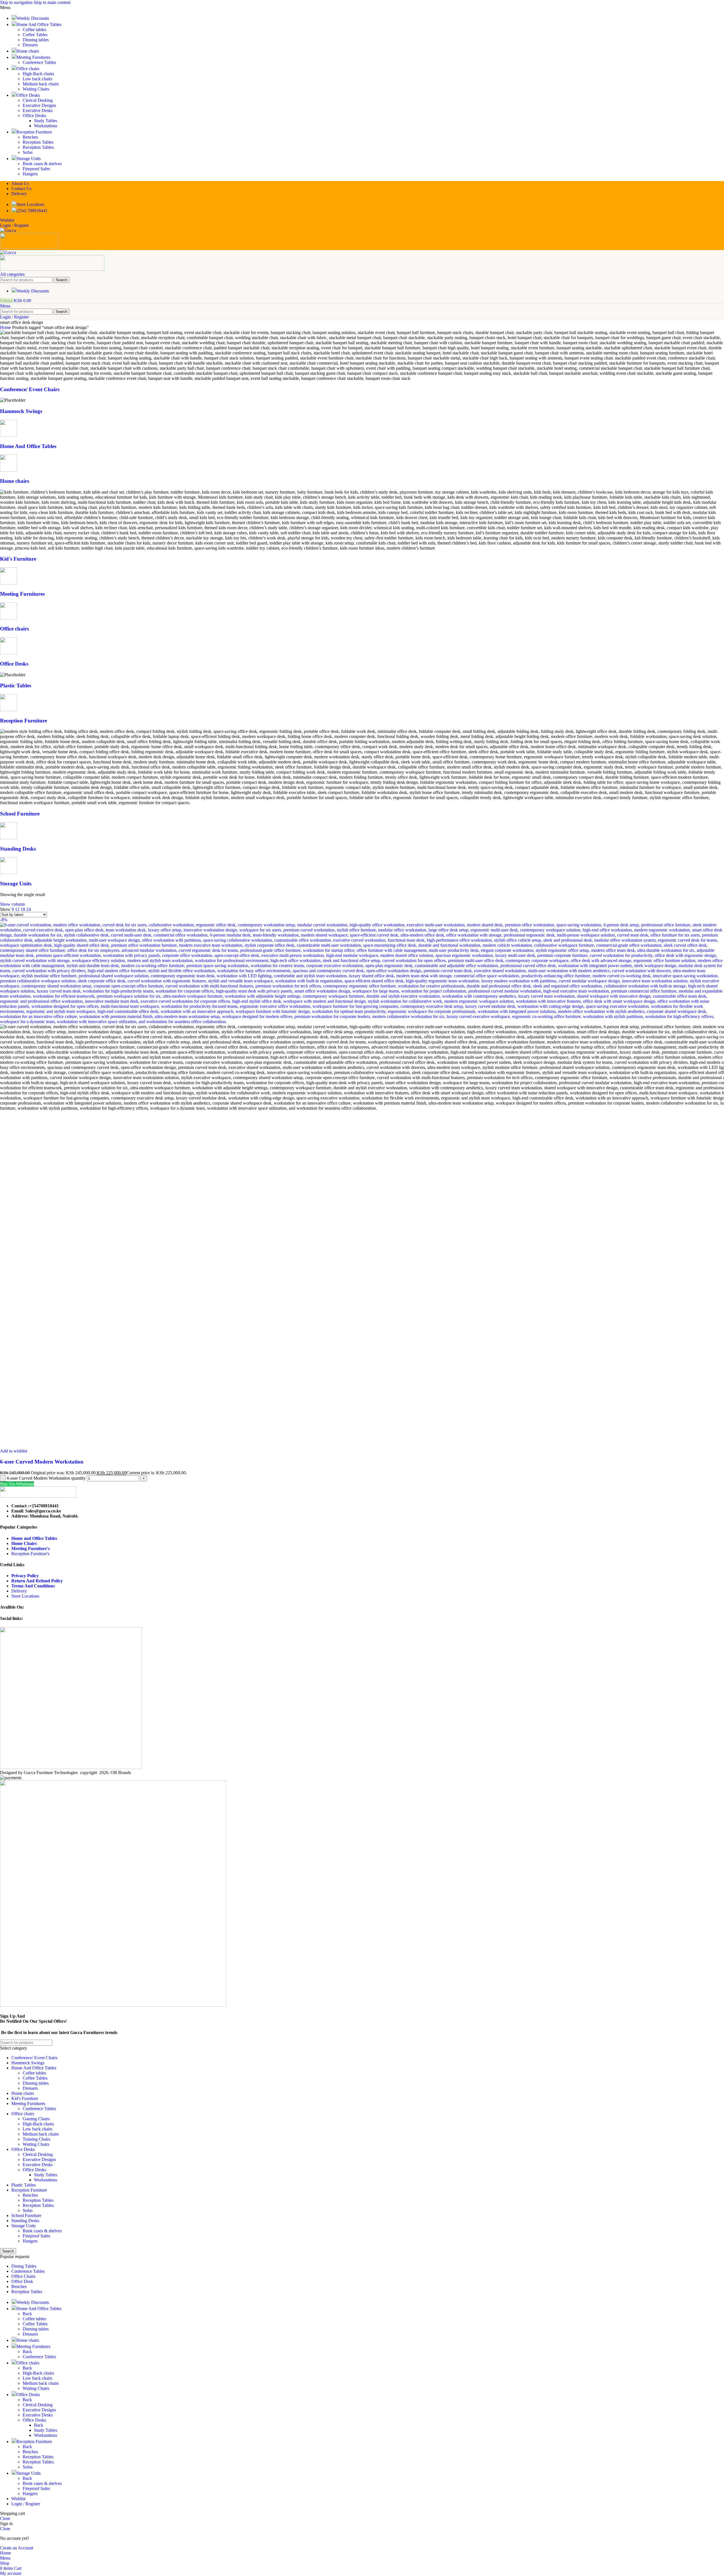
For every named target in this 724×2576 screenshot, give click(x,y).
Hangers (30, 174)
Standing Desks (18, 849)
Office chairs (14, 629)
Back (27, 2314)
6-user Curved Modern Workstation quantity (46, 1478)
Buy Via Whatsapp (17, 1484)
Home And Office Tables (28, 446)
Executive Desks (38, 110)
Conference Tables (39, 62)
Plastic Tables (16, 686)
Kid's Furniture (18, 559)
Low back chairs (37, 79)
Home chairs (15, 481)
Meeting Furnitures (22, 594)
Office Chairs (23, 2276)
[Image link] (38, 1496)
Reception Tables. (39, 147)
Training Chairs (36, 2139)
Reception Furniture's (30, 1554)
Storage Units (16, 884)
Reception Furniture (23, 721)
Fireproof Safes (36, 169)
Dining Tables (24, 2266)
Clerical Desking (38, 100)
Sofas (28, 152)
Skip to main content (52, 2)
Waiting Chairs (36, 89)
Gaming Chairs (36, 2119)
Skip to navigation (17, 2)
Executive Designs (39, 105)
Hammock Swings (21, 411)
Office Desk (22, 2281)
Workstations (46, 126)
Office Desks (34, 116)
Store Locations (25, 1596)
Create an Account (17, 2548)
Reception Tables (38, 142)
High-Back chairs (38, 74)
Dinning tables (36, 40)
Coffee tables (34, 30)
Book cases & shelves (42, 164)
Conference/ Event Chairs (30, 389)
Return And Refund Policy (37, 1581)
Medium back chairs (41, 84)
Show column (12, 904)
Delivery (19, 1591)
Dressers (30, 45)
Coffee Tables (35, 35)
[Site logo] (8, 230)
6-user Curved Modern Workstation (42, 1462)
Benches (30, 137)
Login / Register (26, 2504)
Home (6, 327)
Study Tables (46, 121)
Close (5, 2518)
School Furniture (20, 814)
